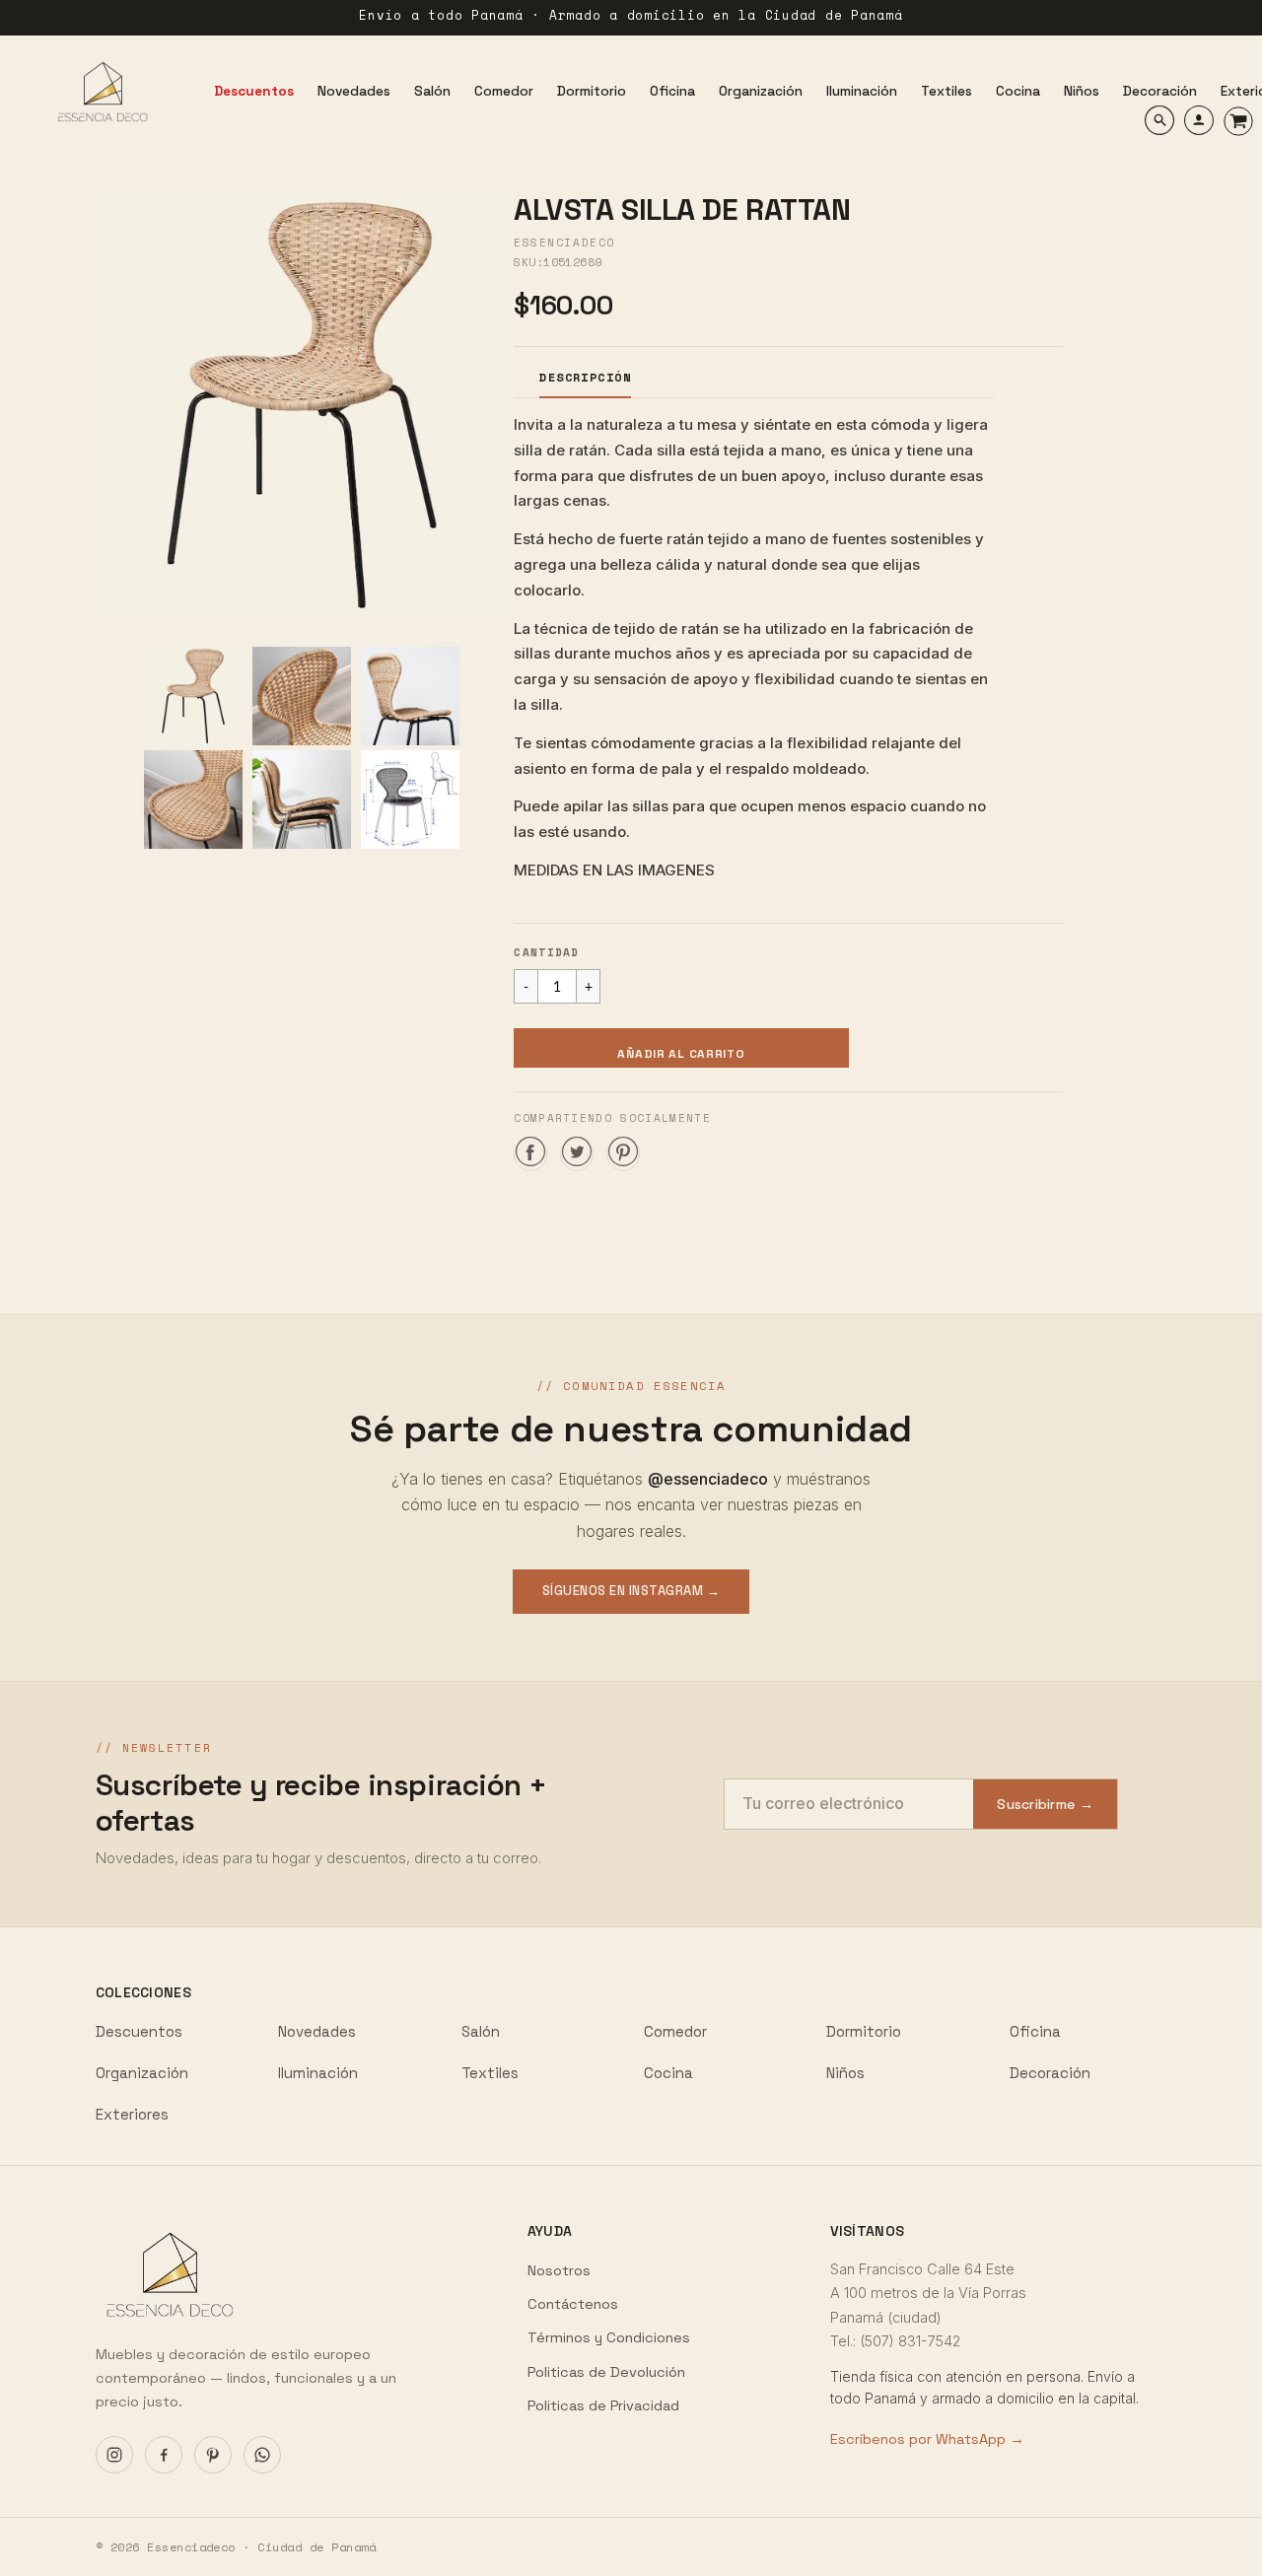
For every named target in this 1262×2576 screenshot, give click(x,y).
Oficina (1035, 2031)
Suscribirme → (1045, 1804)
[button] (681, 1048)
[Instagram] (114, 2455)
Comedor (675, 2031)
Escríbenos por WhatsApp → (927, 2439)
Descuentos (139, 2031)
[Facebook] (164, 2455)
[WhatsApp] (262, 2455)
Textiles (490, 2073)
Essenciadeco (564, 243)
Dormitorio (864, 2031)
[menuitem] (254, 92)
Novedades (317, 2031)
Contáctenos (573, 2304)
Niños (845, 2073)
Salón (481, 2031)
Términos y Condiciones (609, 2337)
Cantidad (547, 952)
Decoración (1050, 2073)
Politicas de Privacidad (603, 2405)
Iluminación (318, 2073)
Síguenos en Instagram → (631, 1591)
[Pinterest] (213, 2455)
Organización (142, 2073)
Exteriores (132, 2114)
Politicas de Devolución (606, 2372)
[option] (302, 405)
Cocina (668, 2073)
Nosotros (559, 2270)
